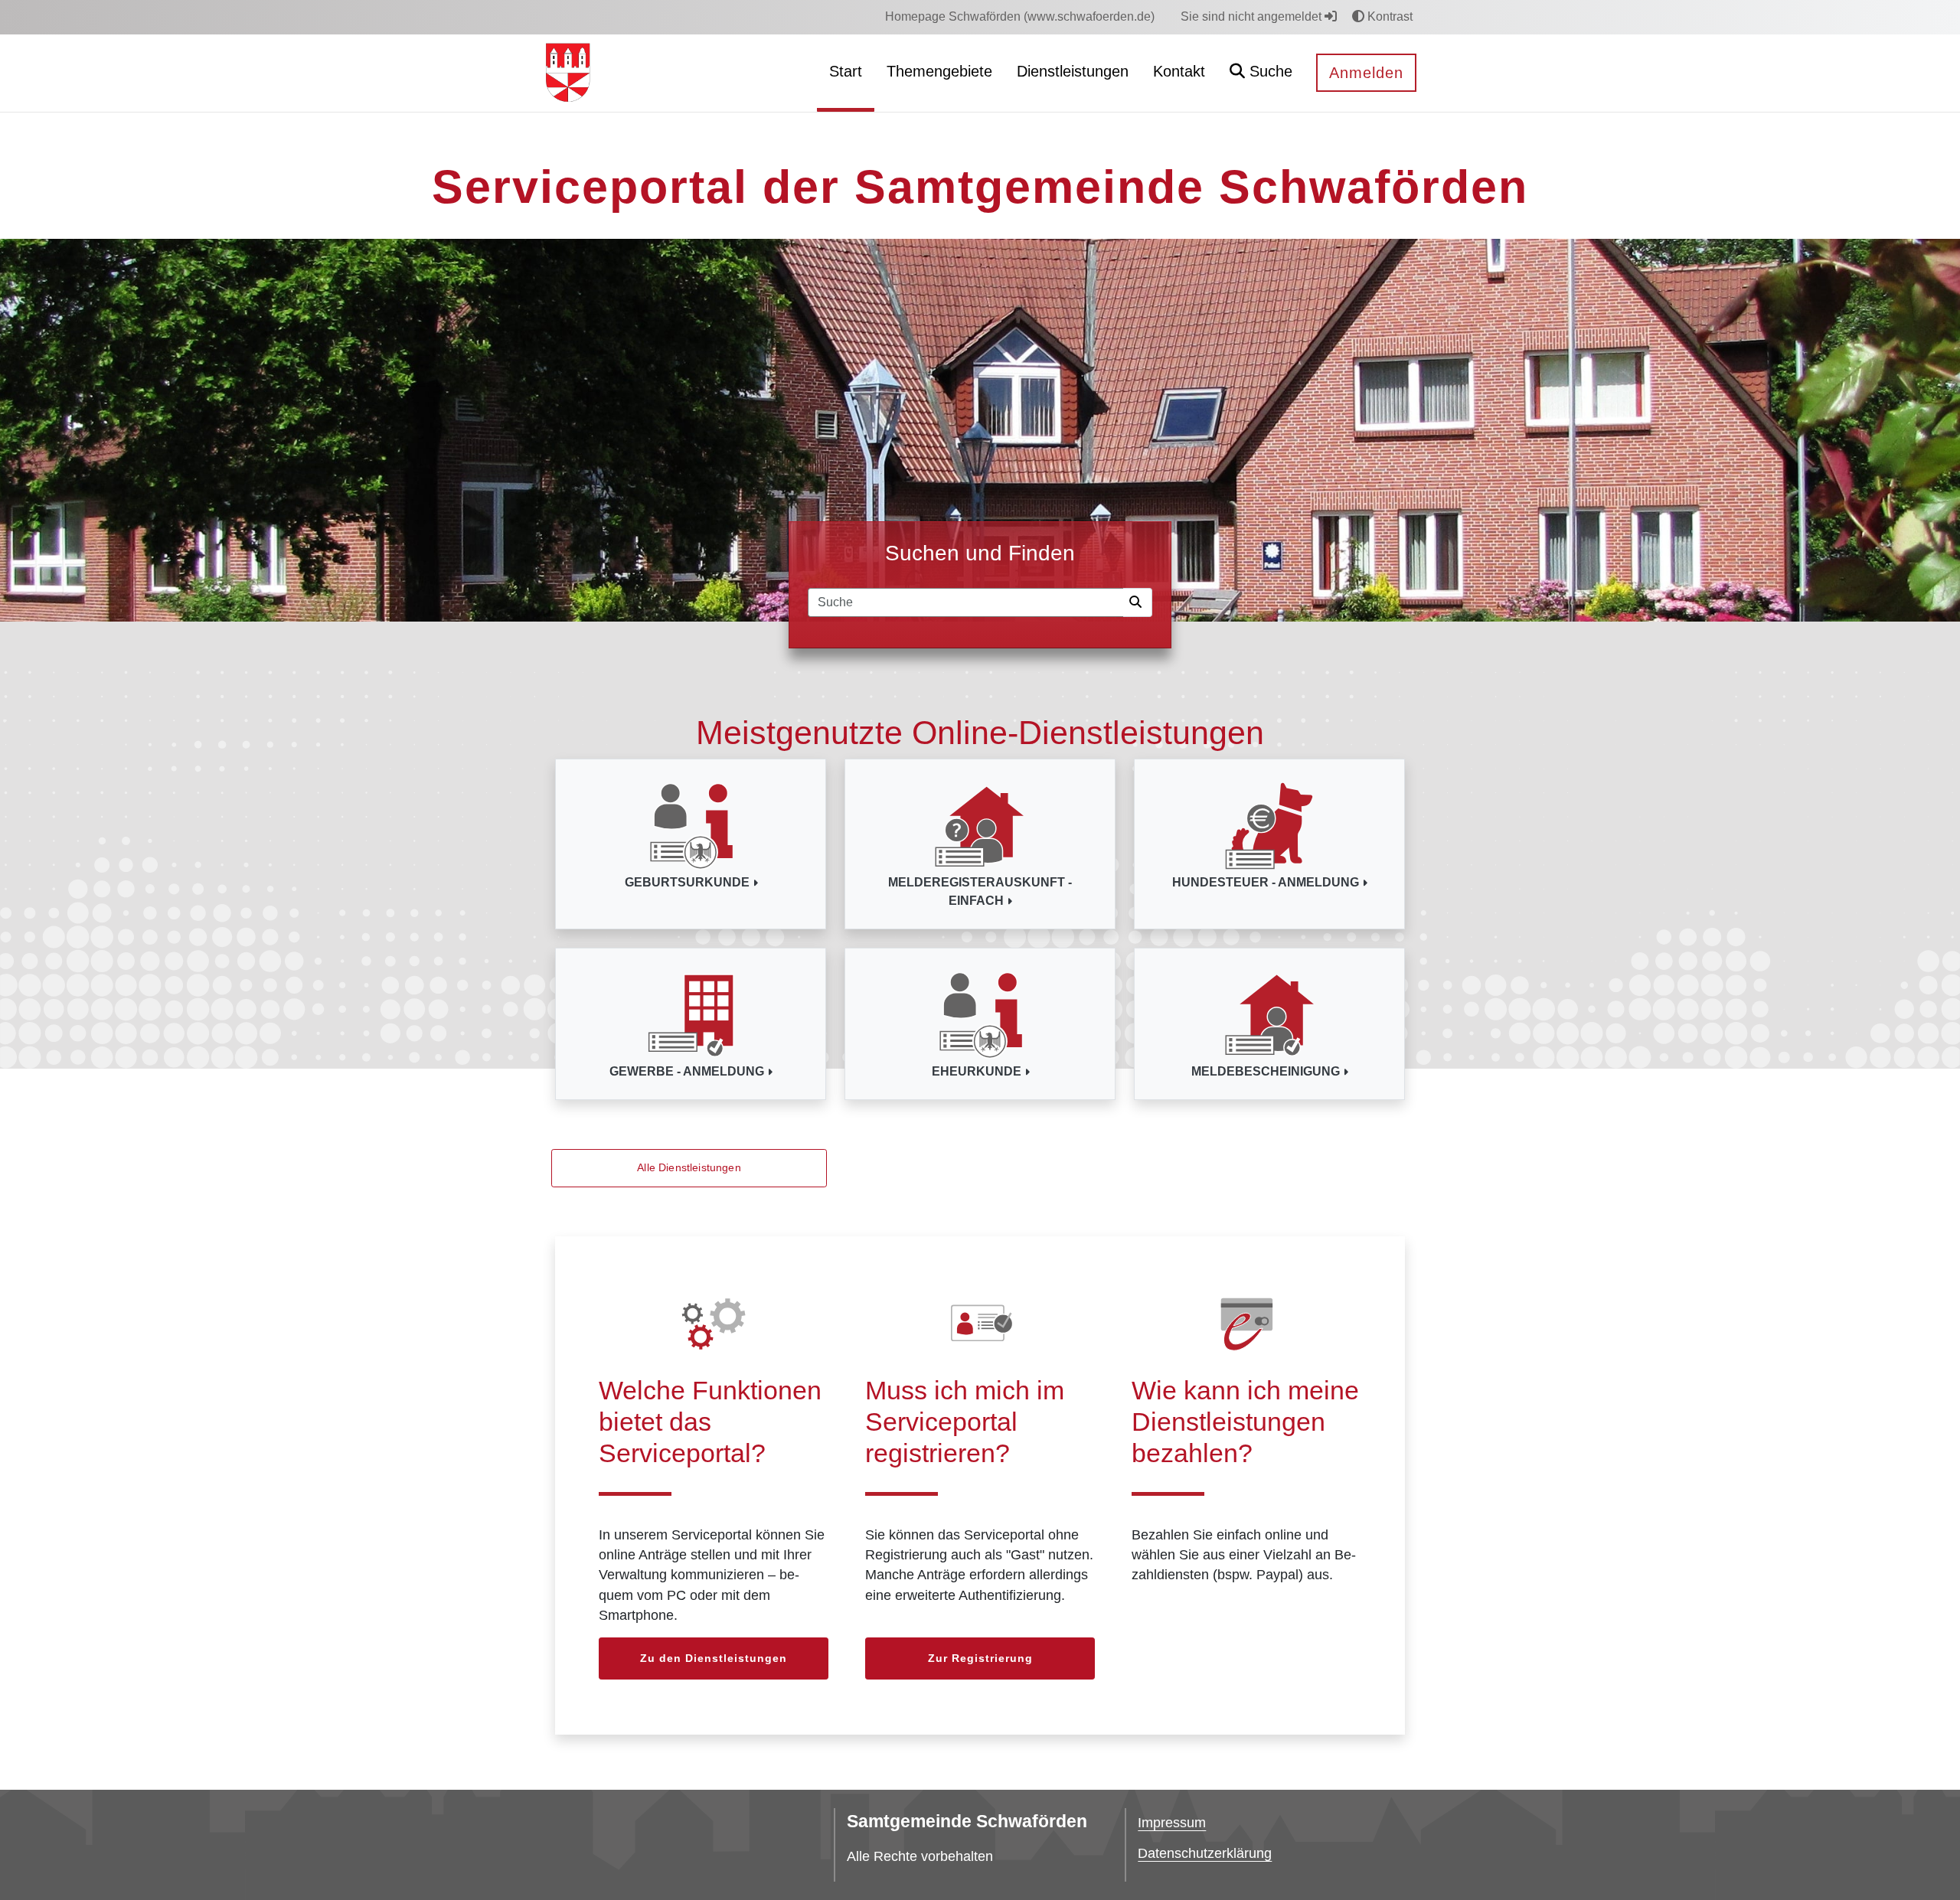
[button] (1261, 73)
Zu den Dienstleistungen (714, 1658)
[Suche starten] (1138, 602)
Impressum (1172, 1823)
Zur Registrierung (980, 1658)
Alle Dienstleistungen (689, 1167)
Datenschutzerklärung (1205, 1853)
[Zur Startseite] (568, 72)
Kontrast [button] (1388, 16)
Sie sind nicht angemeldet (1253, 16)
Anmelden (1366, 73)
